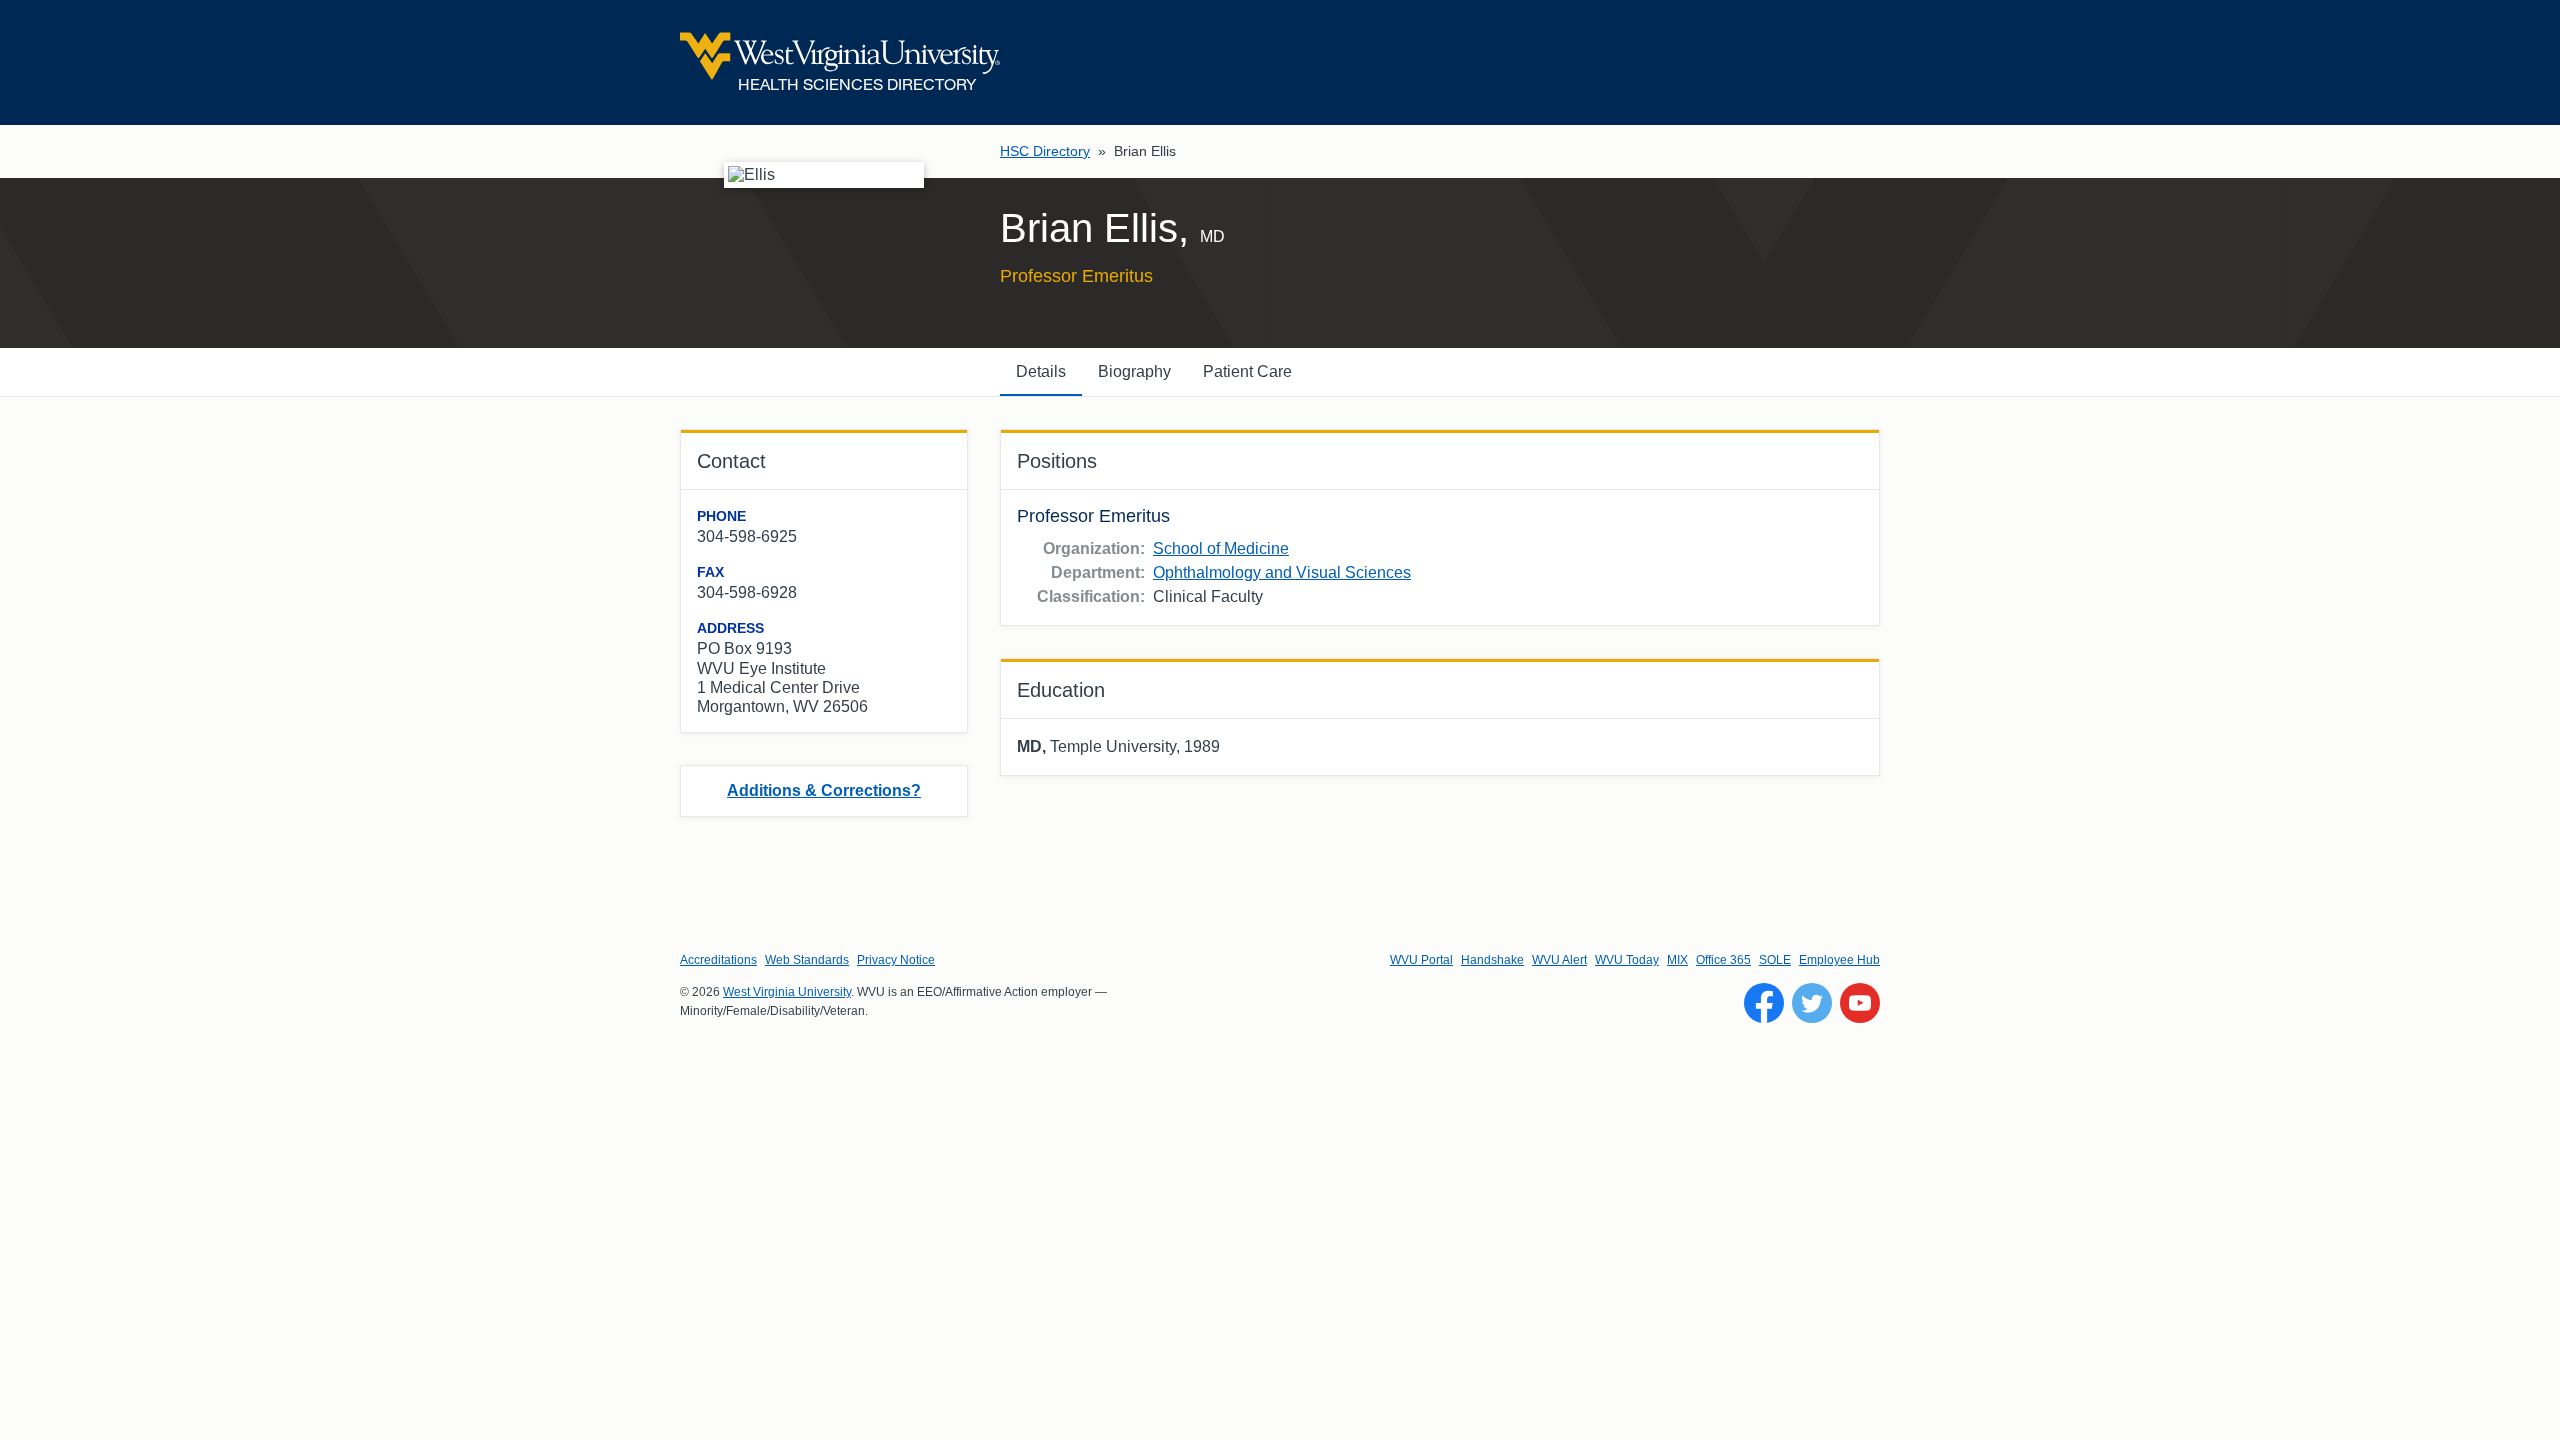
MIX (1677, 960)
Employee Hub (1839, 960)
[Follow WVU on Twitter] (1812, 1003)
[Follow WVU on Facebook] (1764, 1003)
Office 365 (1723, 960)
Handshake (1492, 960)
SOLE (1775, 960)
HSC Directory (1045, 151)
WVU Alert (1559, 960)
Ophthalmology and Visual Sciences (1282, 572)
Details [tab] (1041, 371)
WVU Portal (1421, 960)
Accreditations (718, 960)
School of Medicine (1221, 548)
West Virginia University (787, 992)
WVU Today (1627, 960)
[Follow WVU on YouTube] (1860, 1003)
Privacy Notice (896, 960)
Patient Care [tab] (1247, 371)
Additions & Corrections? (824, 790)
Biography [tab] (1134, 371)
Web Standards (807, 960)
